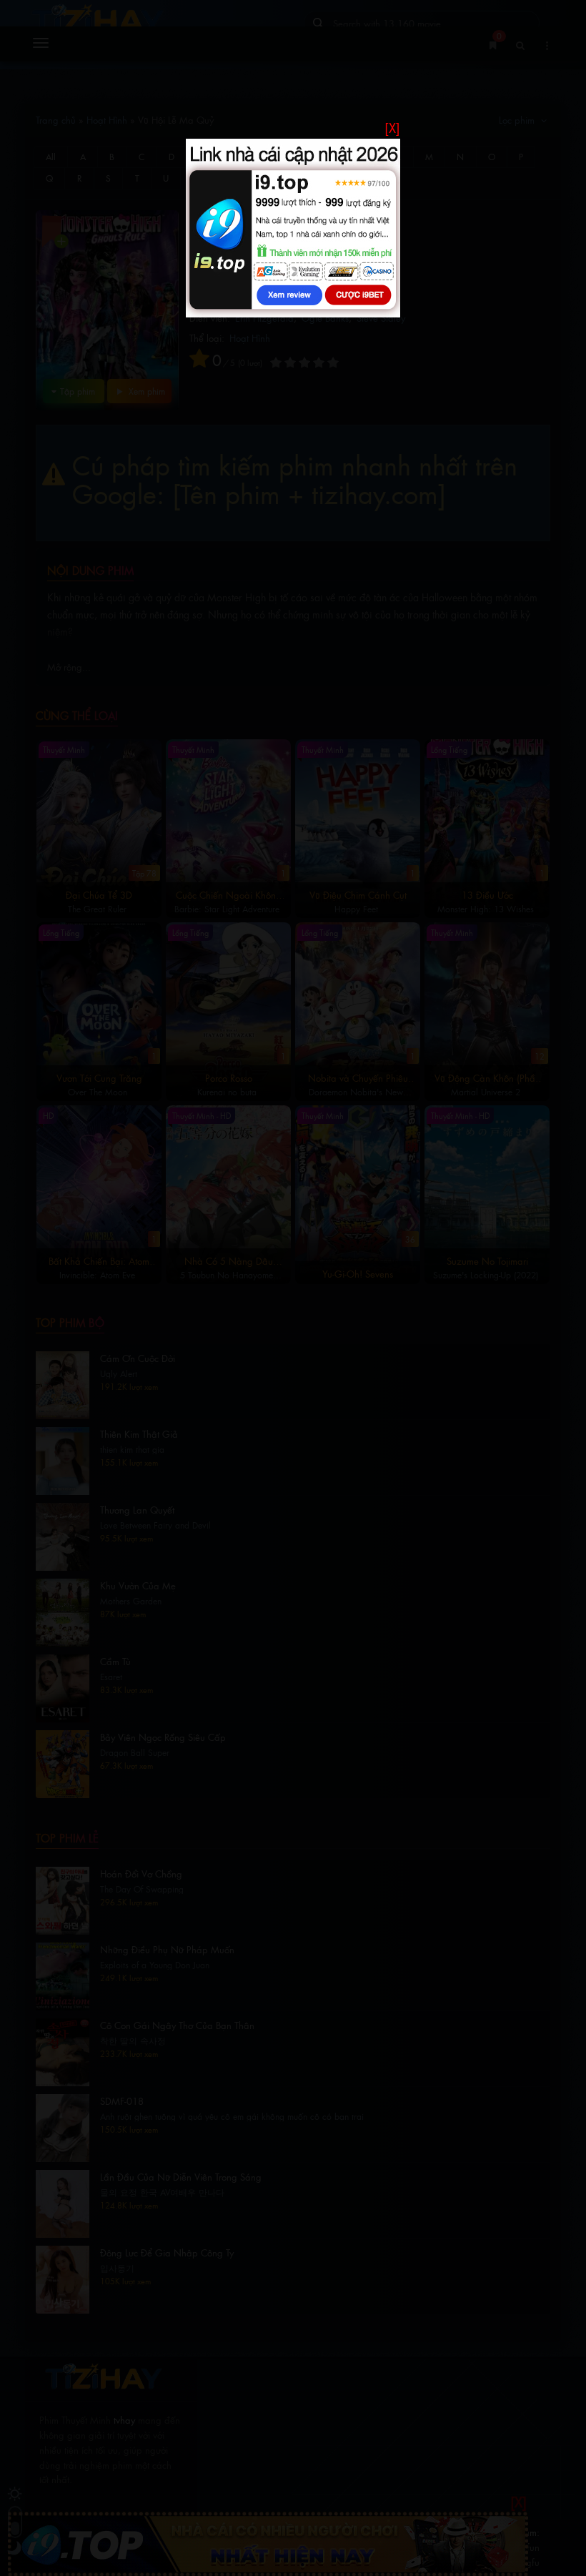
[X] (392, 128)
